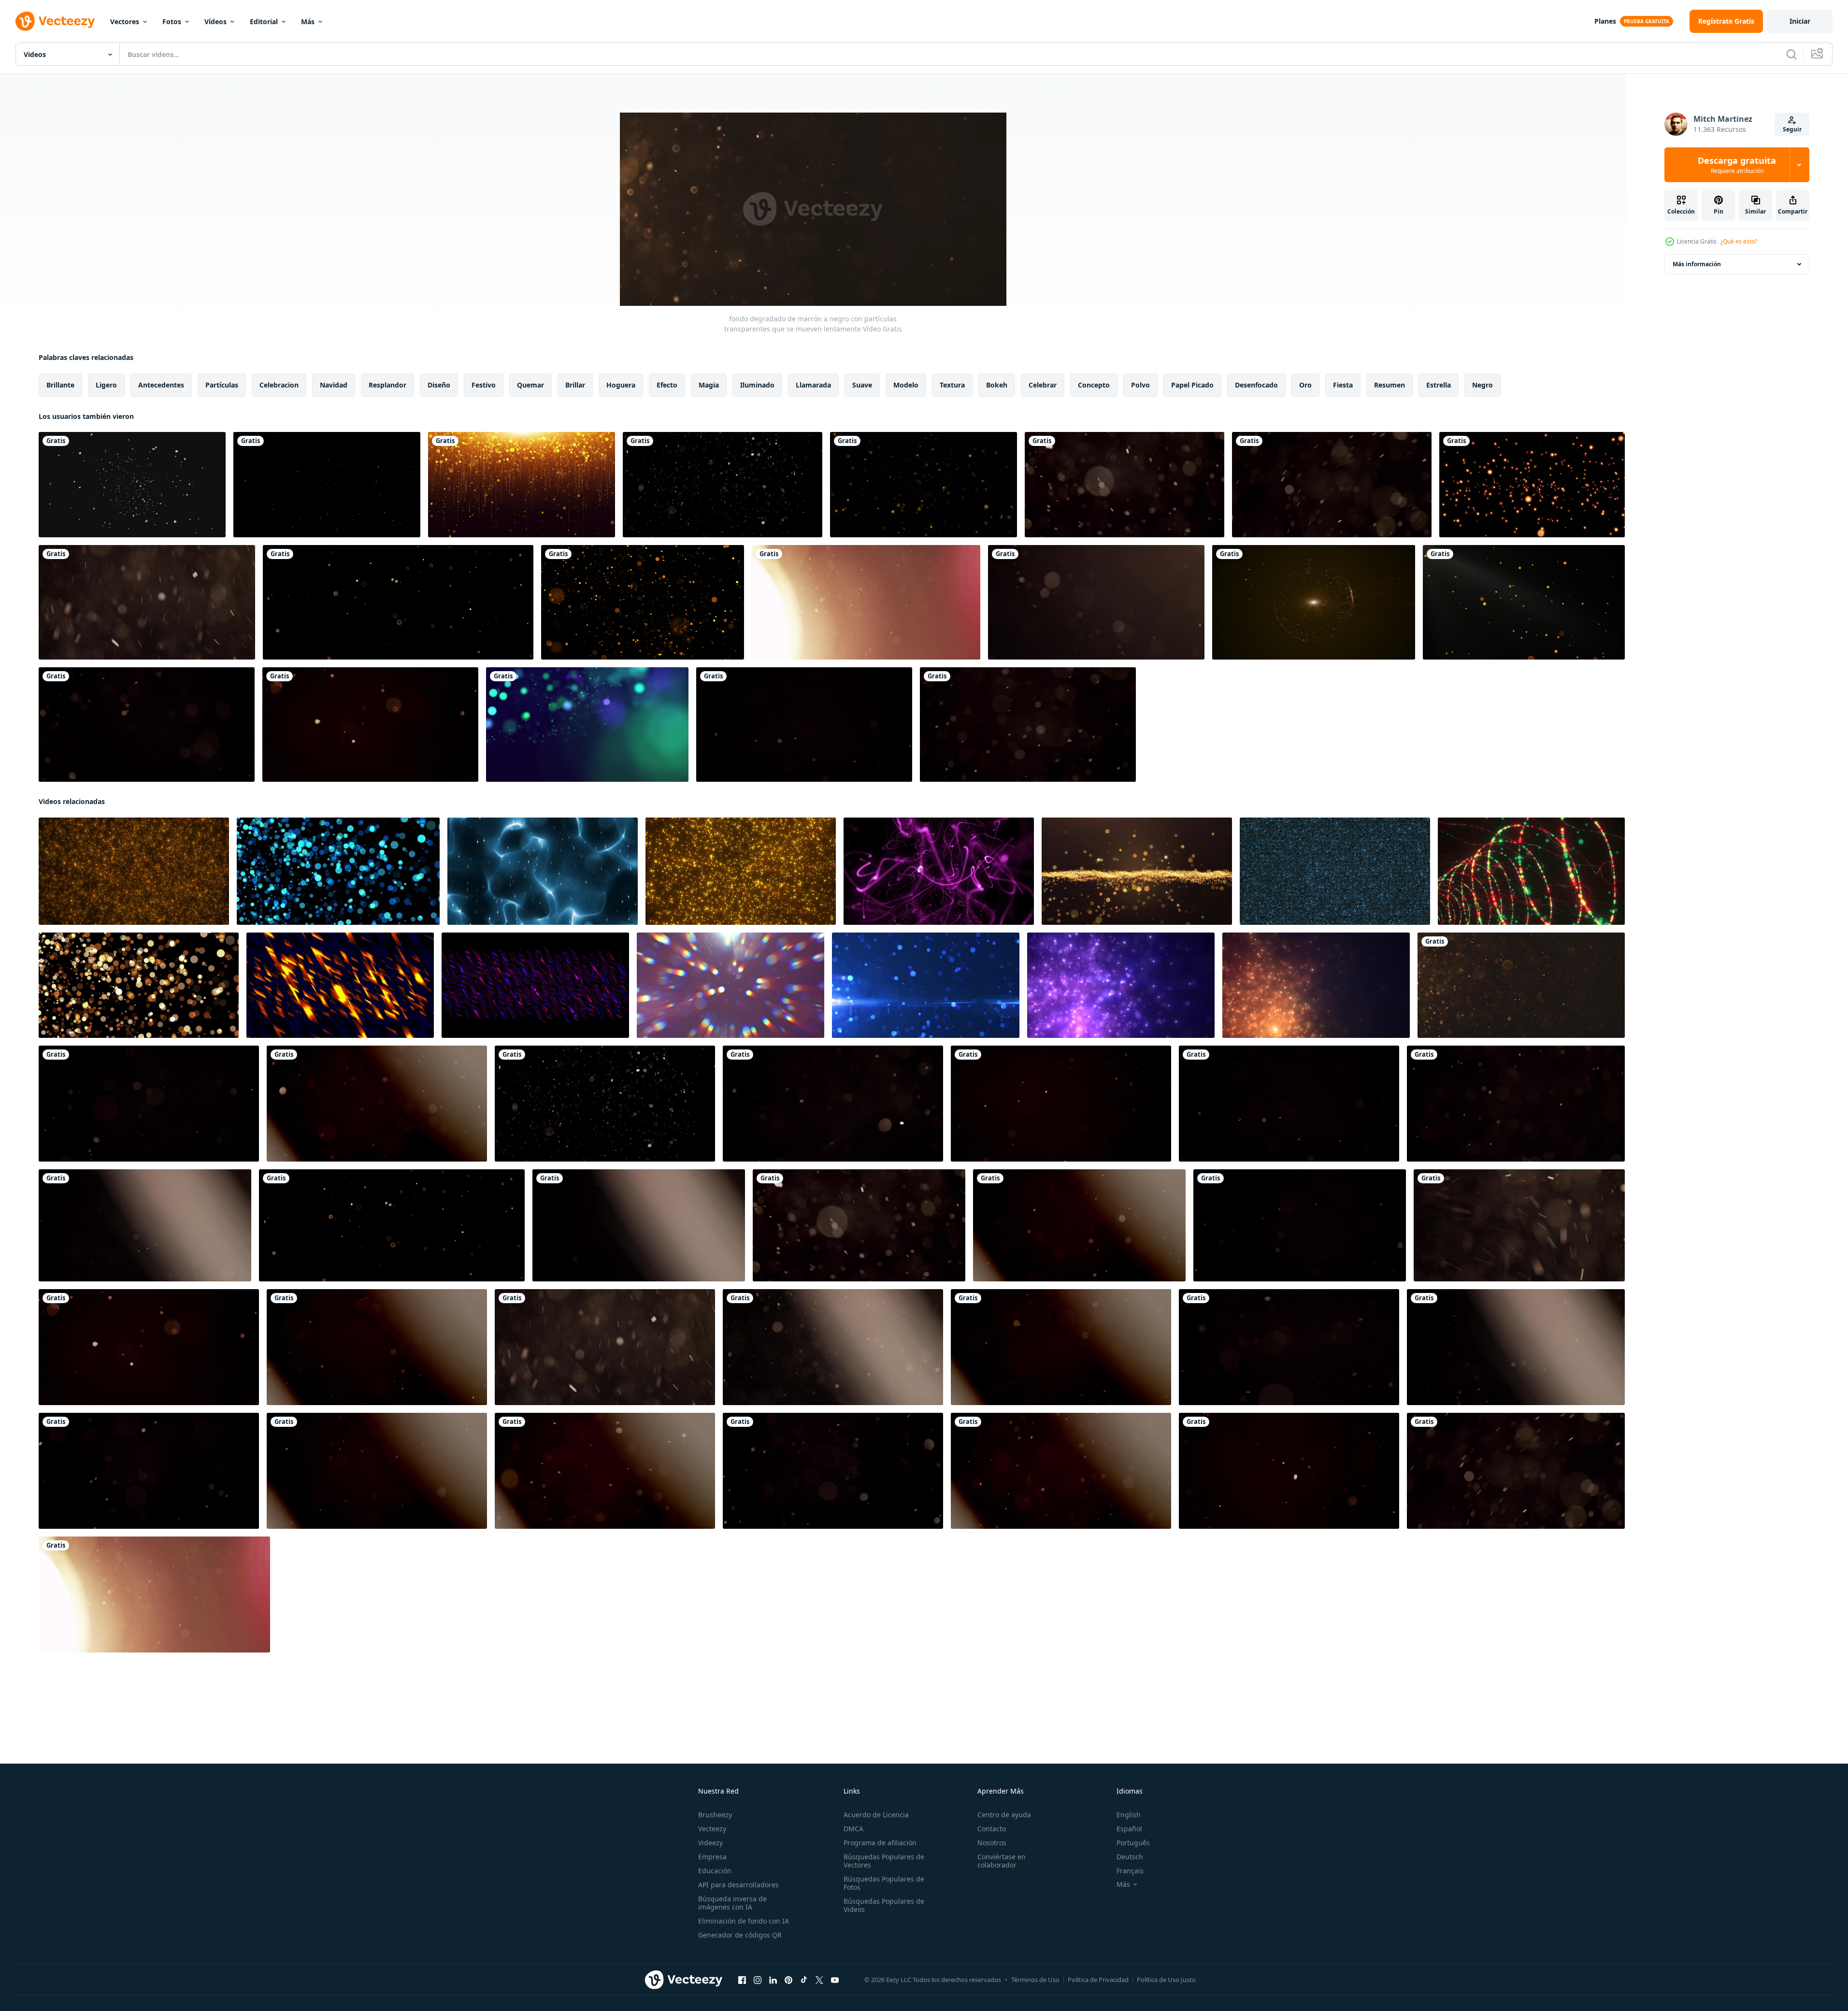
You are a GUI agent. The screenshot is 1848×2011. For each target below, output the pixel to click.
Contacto (992, 1829)
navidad (334, 385)
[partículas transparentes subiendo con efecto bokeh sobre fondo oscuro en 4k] (1332, 485)
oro (1305, 385)
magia (709, 385)
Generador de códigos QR (740, 1935)
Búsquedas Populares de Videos (884, 1905)
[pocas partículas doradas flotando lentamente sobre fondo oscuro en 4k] (398, 602)
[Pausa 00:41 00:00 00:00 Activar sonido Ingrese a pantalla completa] (813, 209)
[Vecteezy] (55, 21)
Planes (1605, 21)
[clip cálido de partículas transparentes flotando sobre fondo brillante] (866, 602)
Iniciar (1800, 21)
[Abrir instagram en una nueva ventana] (758, 1980)
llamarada (813, 385)
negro (1483, 385)
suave (862, 385)
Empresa (712, 1857)
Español (1129, 1829)
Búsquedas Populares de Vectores (884, 1861)
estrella (1439, 385)
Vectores (125, 22)
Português (1133, 1843)
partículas (222, 385)
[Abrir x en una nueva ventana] (819, 1980)
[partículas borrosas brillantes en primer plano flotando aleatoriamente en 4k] (1096, 602)
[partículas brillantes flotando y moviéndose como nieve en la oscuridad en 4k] (1519, 1225)
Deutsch (1130, 1857)
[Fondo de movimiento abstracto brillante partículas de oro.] (643, 602)
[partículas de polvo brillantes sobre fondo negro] (924, 485)
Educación (715, 1871)
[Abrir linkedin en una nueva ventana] (773, 1980)
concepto (1094, 385)
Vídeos (215, 22)
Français (1130, 1871)
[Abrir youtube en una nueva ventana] (835, 1980)
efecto (667, 385)
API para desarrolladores (738, 1885)
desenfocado (1256, 385)
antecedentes (161, 385)
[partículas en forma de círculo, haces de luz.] (1314, 602)
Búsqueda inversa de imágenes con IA (732, 1903)
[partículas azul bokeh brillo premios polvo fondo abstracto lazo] (338, 871)
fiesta (1343, 385)
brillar (575, 385)
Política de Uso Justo (1166, 1980)
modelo (906, 385)
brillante (60, 385)
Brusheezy (715, 1815)
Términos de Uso (1035, 1980)
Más (308, 22)
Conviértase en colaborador (1002, 1861)
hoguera (621, 385)
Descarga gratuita (1737, 165)
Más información (1697, 264)
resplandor (387, 385)
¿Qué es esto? (1739, 241)
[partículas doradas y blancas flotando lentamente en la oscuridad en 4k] (723, 485)
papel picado (1192, 385)
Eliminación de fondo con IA (744, 1921)
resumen (1390, 385)
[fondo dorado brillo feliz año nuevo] (522, 485)
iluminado (757, 385)
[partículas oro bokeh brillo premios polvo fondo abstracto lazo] (139, 985)
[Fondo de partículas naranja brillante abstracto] (1532, 485)
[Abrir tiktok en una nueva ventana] (804, 1980)
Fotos (172, 22)
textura (952, 385)
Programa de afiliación (880, 1843)
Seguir (1792, 129)
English (1129, 1815)
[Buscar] (1791, 54)
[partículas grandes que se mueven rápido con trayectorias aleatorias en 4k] (147, 602)
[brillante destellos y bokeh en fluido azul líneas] (543, 871)
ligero (106, 385)
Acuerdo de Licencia (876, 1815)
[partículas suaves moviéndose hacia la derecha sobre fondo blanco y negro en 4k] (1516, 1347)
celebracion (279, 385)
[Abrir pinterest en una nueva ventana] (788, 1980)
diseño (439, 385)
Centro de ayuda (1004, 1815)
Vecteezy (712, 1829)
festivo (484, 385)
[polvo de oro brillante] (327, 485)
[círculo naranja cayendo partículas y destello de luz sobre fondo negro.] (1524, 602)
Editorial (264, 22)
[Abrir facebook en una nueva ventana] (742, 1980)
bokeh (997, 385)
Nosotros (992, 1843)
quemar (530, 385)
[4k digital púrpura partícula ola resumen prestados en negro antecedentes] (939, 871)
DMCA (853, 1829)
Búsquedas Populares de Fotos (884, 1883)
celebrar (1043, 385)
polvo (1140, 385)
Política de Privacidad (1098, 1980)
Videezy (710, 1843)
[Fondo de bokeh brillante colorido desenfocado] (587, 725)
